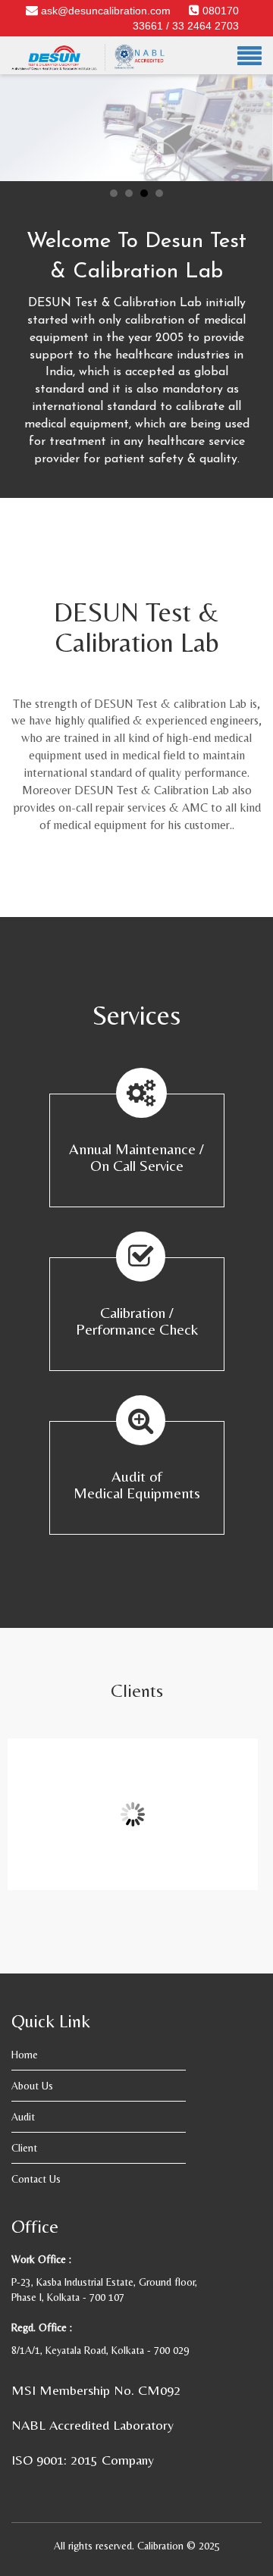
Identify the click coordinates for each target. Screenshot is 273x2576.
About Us (32, 2086)
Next (253, 117)
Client (24, 2148)
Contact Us (36, 2179)
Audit (23, 2117)
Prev (20, 117)
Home (25, 2055)
